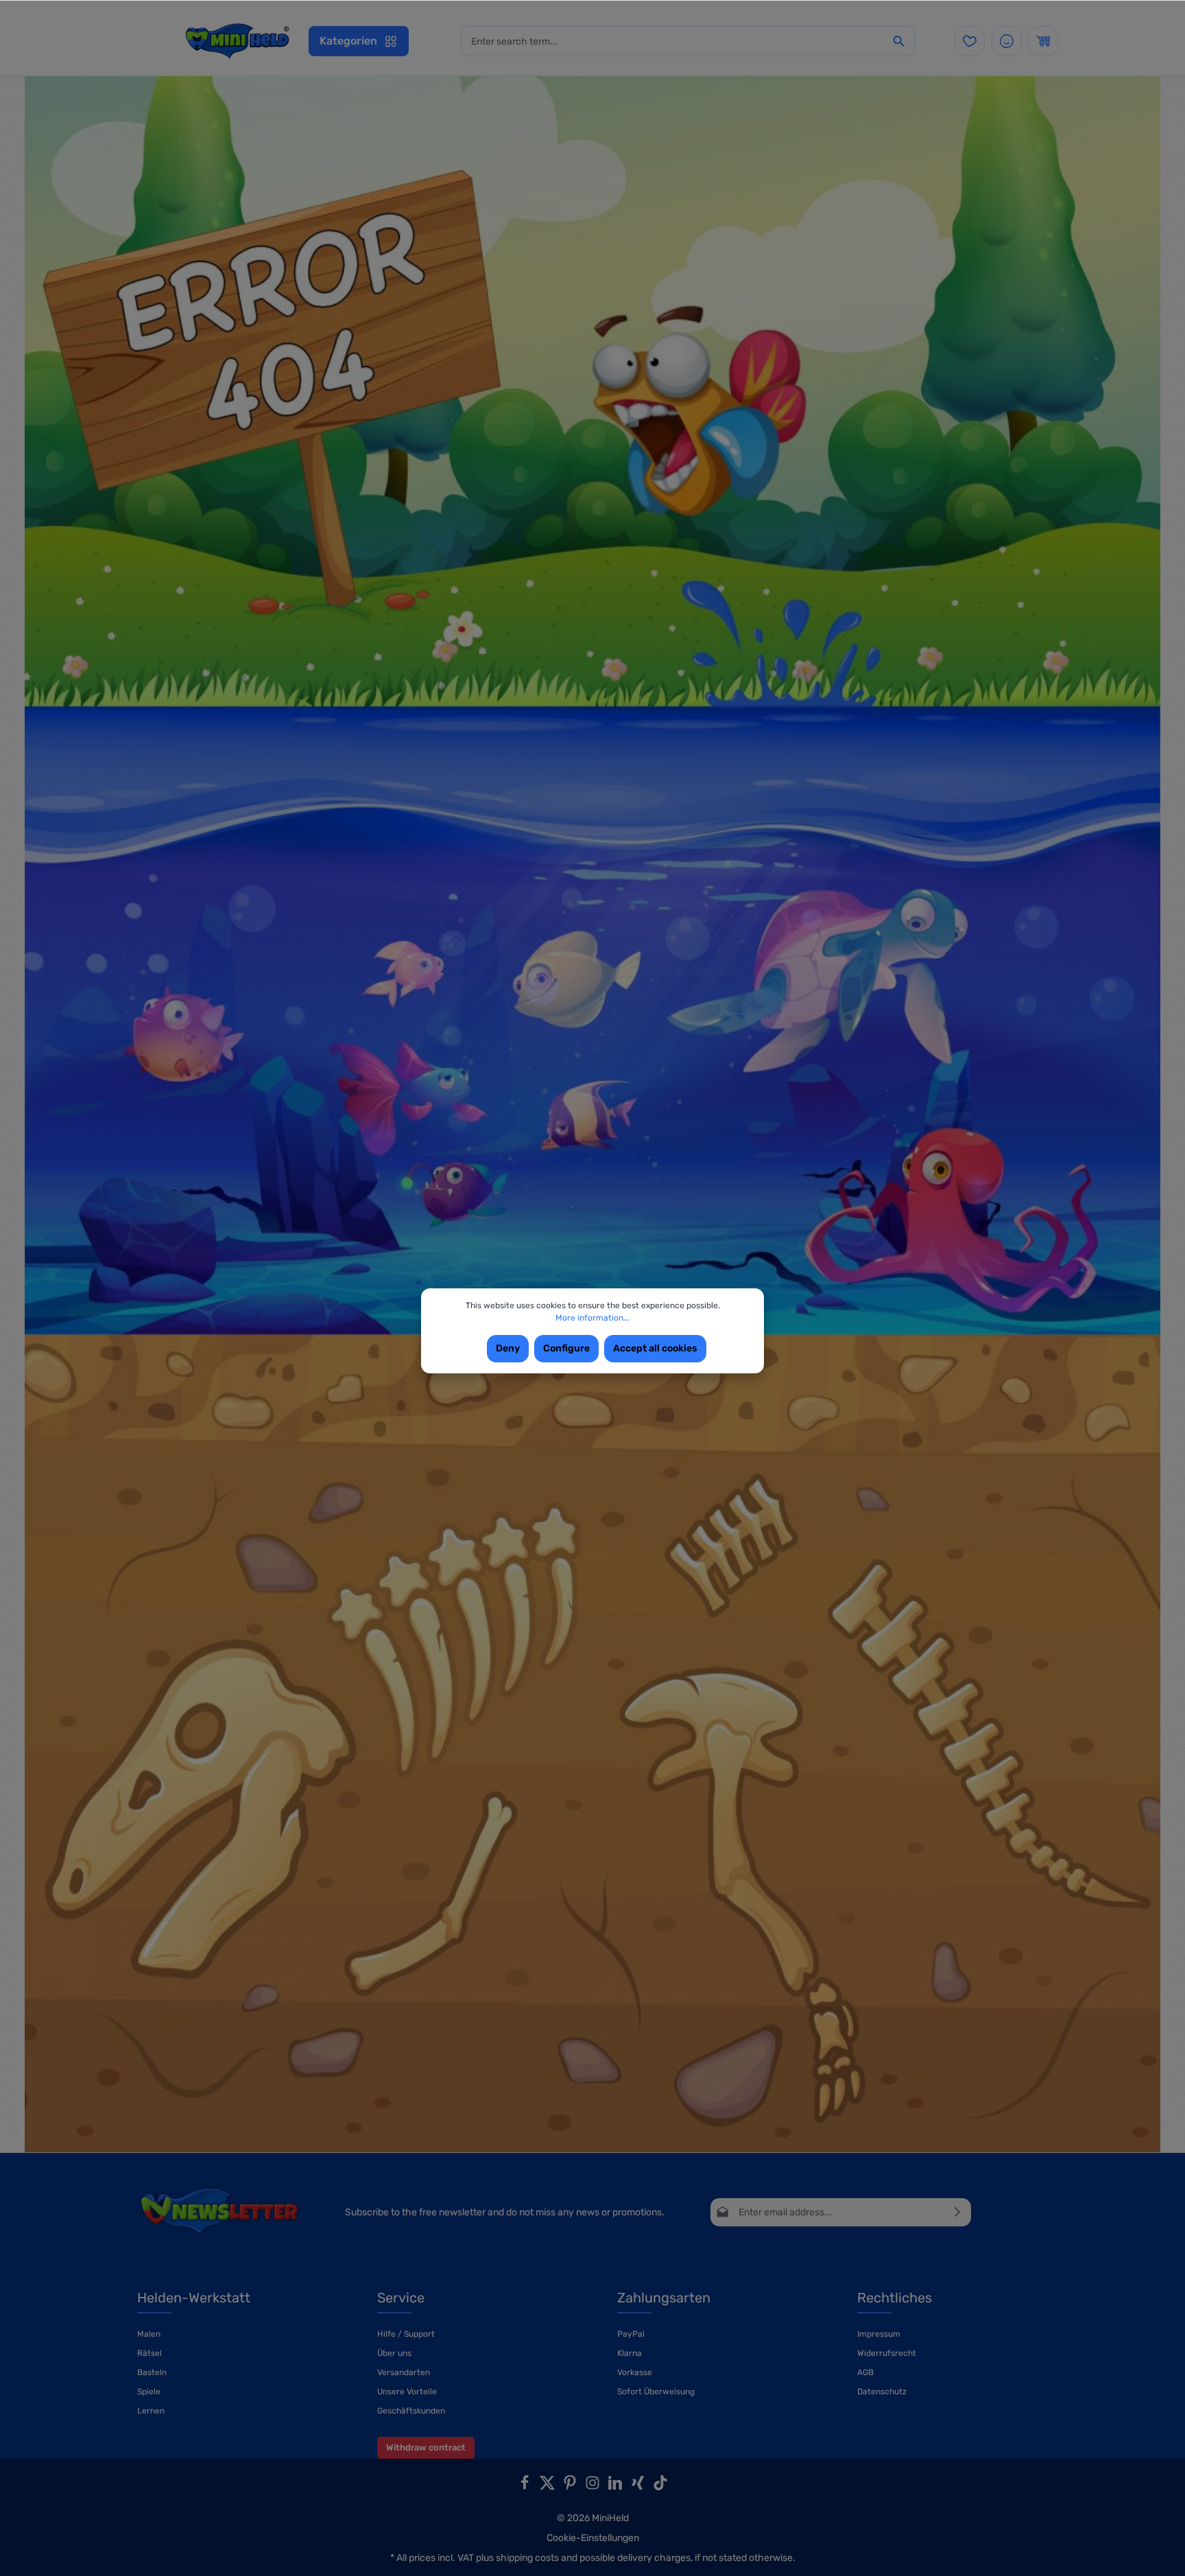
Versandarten (404, 2372)
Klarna (630, 2353)
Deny (508, 1348)
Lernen (151, 2411)
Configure (566, 1348)
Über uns (394, 2353)
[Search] (899, 41)
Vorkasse (635, 2372)
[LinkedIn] (616, 2487)
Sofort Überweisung (656, 2392)
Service (401, 2298)
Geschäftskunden (411, 2411)
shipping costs (527, 2558)
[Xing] (639, 2487)
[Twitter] (548, 2487)
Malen (149, 2334)
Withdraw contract (426, 2447)
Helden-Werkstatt (194, 2298)
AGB (865, 2372)
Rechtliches (895, 2298)
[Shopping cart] (1043, 41)
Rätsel (149, 2353)
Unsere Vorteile (407, 2392)
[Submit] (958, 2212)
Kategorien (348, 41)
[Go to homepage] (237, 41)
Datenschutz (882, 2392)
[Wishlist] (970, 41)
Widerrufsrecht (887, 2353)
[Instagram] (594, 2487)
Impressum (879, 2334)
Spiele (149, 2392)
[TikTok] (660, 2487)
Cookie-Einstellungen (593, 2538)
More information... (592, 1318)
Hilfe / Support (406, 2334)
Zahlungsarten (664, 2298)
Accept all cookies (655, 1348)
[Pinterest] (571, 2487)
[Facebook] (526, 2487)
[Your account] (1007, 41)
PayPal (631, 2334)
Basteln (152, 2372)
